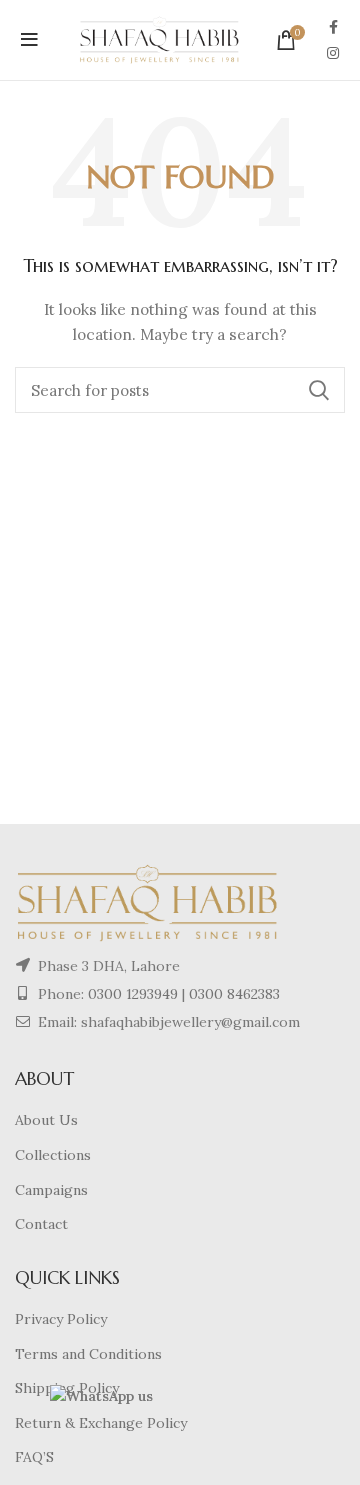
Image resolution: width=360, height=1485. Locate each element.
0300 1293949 (131, 994)
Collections (53, 1155)
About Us (46, 1120)
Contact (41, 1224)
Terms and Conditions (88, 1354)
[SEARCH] (318, 390)
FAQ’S (34, 1457)
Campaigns (51, 1190)
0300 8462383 (234, 994)
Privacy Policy (61, 1319)
